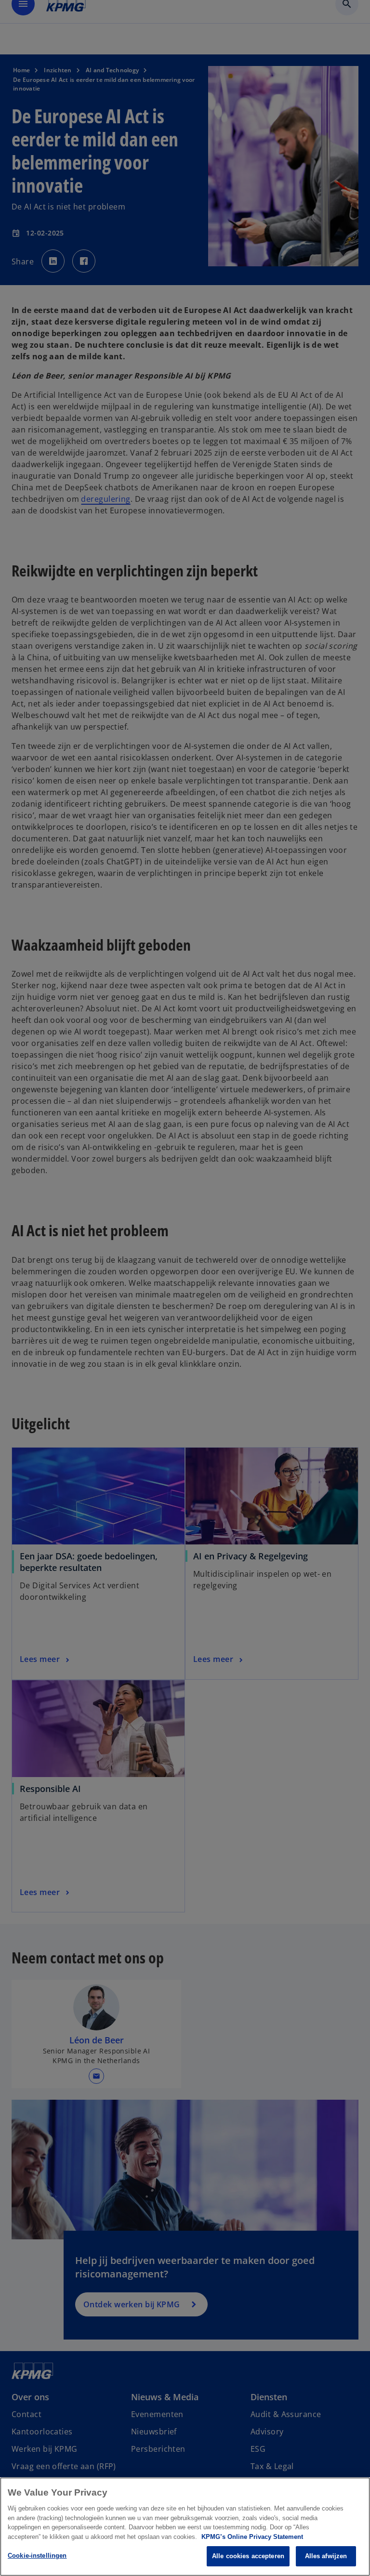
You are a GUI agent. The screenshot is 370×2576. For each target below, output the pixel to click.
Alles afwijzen (326, 2556)
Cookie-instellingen (37, 2556)
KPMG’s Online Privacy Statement (252, 2537)
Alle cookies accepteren (248, 2556)
